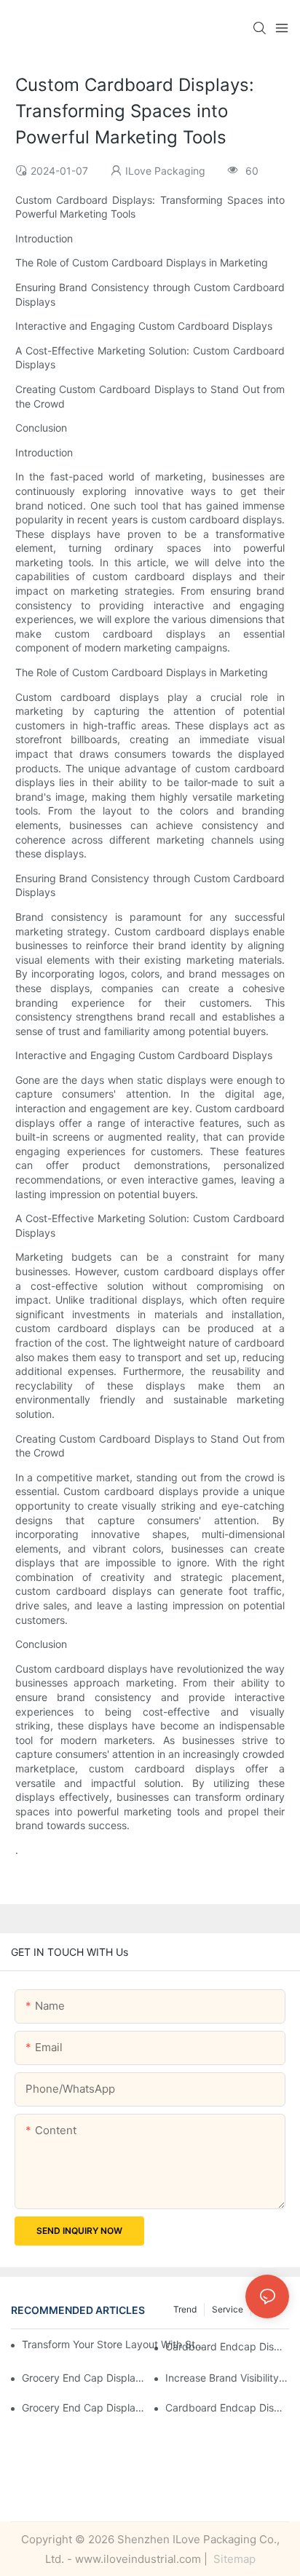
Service (228, 2309)
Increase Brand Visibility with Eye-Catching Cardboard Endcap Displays (227, 2378)
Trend (185, 2309)
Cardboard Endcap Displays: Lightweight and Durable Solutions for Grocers (227, 2407)
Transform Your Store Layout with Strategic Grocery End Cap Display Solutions (113, 2344)
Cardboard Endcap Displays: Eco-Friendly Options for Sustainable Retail (227, 2346)
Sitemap (233, 2559)
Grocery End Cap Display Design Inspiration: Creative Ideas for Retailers (84, 2407)
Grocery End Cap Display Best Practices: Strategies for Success (84, 2378)
